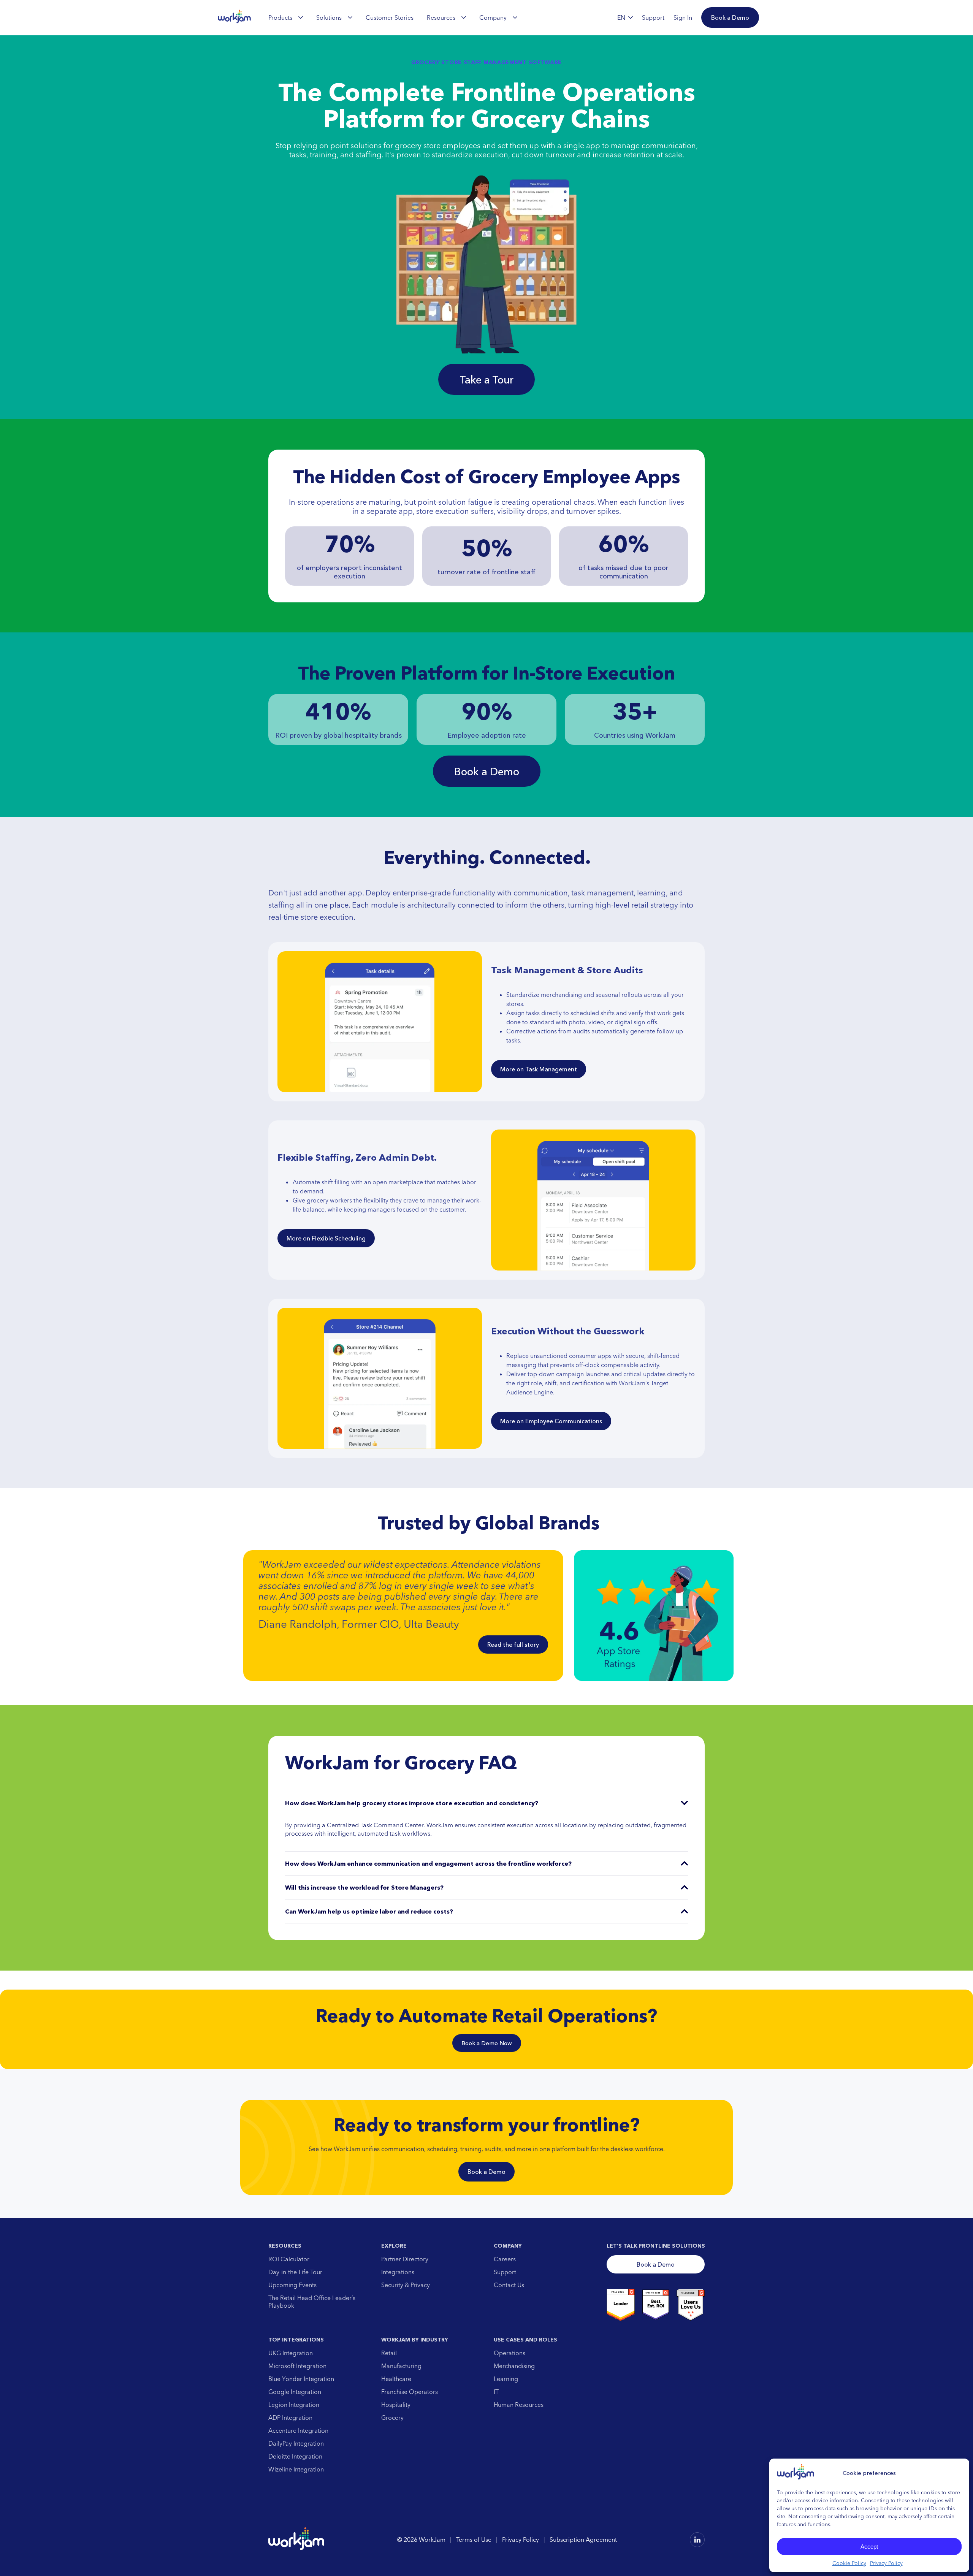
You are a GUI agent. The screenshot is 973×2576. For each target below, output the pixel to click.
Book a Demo (486, 2172)
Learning (506, 2379)
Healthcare (396, 2379)
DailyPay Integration (296, 2443)
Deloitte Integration (295, 2456)
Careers (505, 2259)
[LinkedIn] (697, 2539)
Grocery (392, 2418)
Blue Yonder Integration (301, 2379)
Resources (441, 17)
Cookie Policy (849, 2563)
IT (496, 2392)
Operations (509, 2353)
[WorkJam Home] (235, 17)
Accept (869, 2547)
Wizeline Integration (296, 2469)
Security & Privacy (406, 2285)
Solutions (329, 17)
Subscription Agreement (583, 2540)
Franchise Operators (410, 2392)
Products (280, 17)
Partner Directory (405, 2259)
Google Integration (295, 2392)
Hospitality (396, 2405)
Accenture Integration (298, 2430)
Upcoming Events (292, 2285)
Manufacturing (401, 2366)
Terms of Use (474, 2540)
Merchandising (514, 2366)
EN (621, 17)
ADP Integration (290, 2418)
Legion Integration (294, 2405)
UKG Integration (291, 2353)
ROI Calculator (289, 2259)
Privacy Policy (886, 2563)
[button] (730, 17)
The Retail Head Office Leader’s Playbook (312, 2302)
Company (493, 17)
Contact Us (509, 2285)
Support (505, 2272)
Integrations (398, 2272)
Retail (389, 2353)
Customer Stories (390, 17)
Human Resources (519, 2405)
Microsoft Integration (297, 2366)
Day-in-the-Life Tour (295, 2272)
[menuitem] (286, 17)
